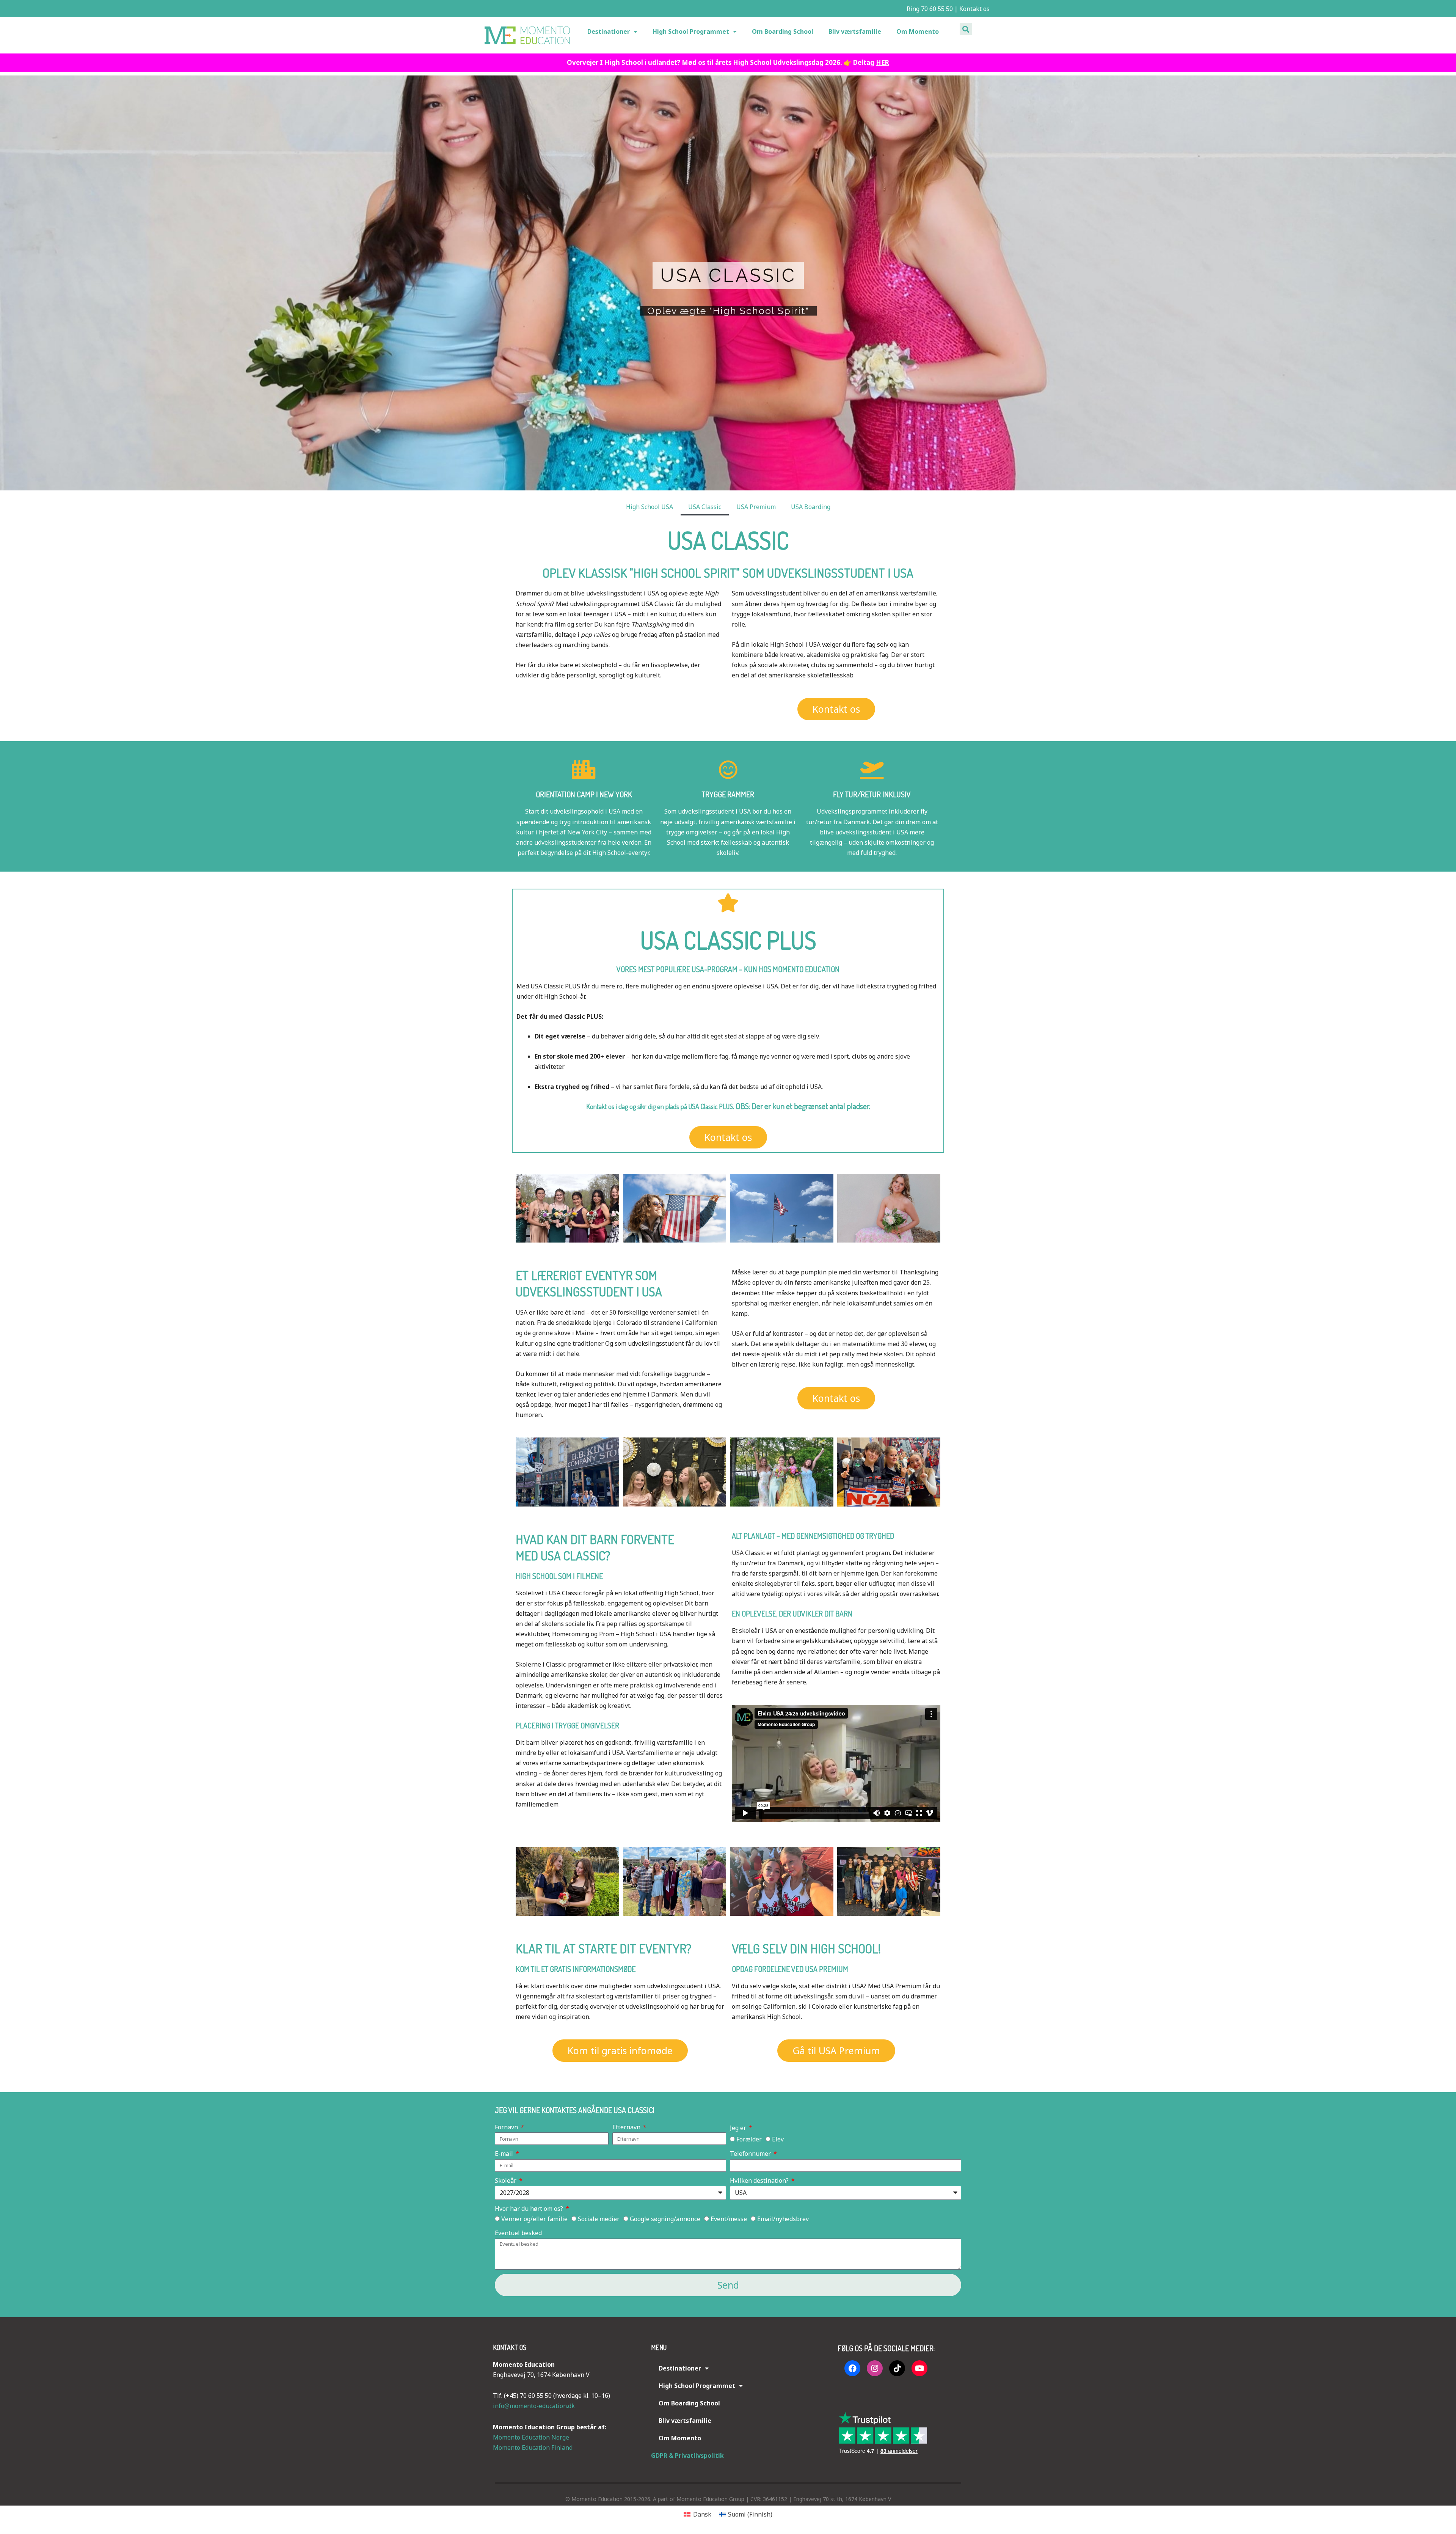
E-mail (505, 2154)
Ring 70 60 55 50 (929, 9)
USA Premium (756, 507)
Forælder (749, 2139)
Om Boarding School (783, 31)
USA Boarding (811, 507)
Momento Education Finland (533, 2448)
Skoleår (506, 2181)
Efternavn (627, 2127)
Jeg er (739, 2128)
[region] (728, 283)
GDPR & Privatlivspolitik (687, 2455)
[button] (966, 29)
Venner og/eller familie (534, 2219)
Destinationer (609, 31)
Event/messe (729, 2219)
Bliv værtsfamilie (855, 31)
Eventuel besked (518, 2233)
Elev (778, 2139)
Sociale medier (599, 2219)
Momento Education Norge (531, 2437)
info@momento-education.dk (534, 2406)
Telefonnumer (751, 2154)
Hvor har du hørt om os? (530, 2209)
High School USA (650, 507)
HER (883, 62)
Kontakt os (974, 9)
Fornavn (507, 2127)
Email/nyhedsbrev (783, 2219)
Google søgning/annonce (665, 2219)
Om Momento (918, 31)
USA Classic (705, 507)
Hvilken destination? (760, 2181)
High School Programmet (691, 31)
